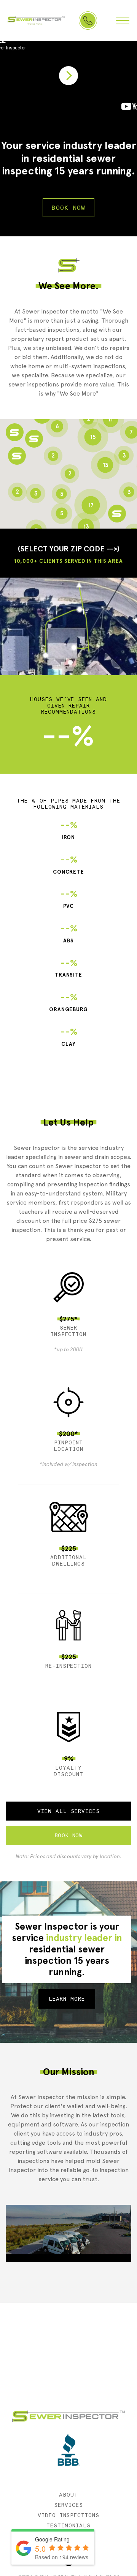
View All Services (68, 1811)
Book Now (68, 208)
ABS (69, 933)
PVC (69, 899)
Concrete (69, 865)
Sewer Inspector (36, 21)
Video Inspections (69, 2515)
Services (68, 2505)
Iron (69, 830)
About (68, 2495)
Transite (69, 968)
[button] (17, 456)
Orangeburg (69, 1002)
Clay (69, 1037)
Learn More (67, 1999)
